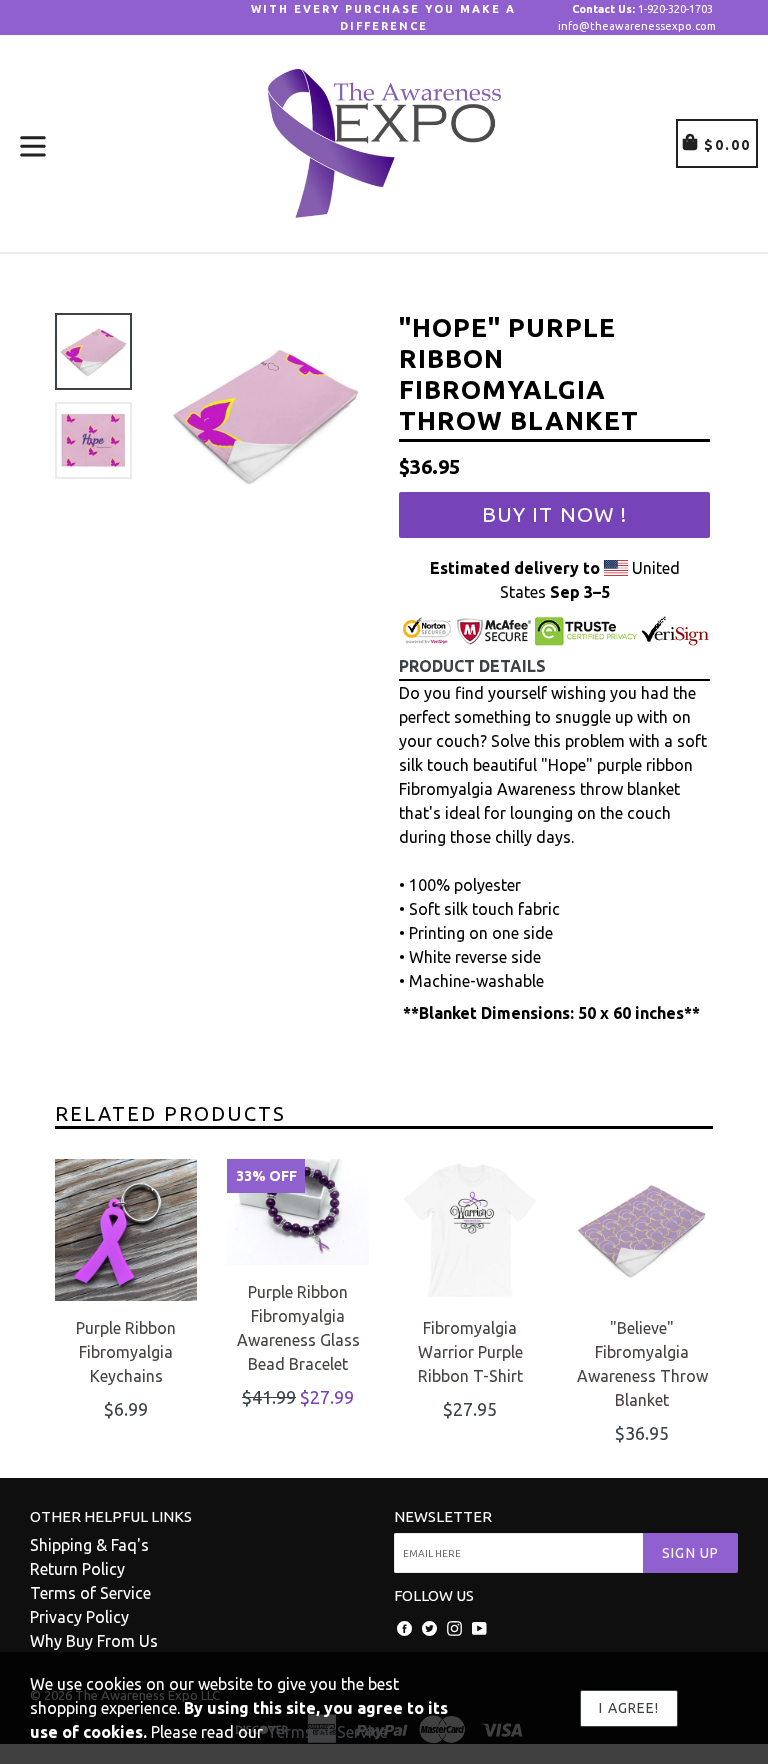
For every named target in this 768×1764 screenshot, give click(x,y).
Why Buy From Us (94, 1641)
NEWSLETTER (443, 1516)
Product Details (472, 666)
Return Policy (77, 1569)
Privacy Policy (79, 1617)
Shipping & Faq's (89, 1545)
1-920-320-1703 (642, 9)
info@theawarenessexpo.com (637, 26)
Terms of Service (90, 1593)
